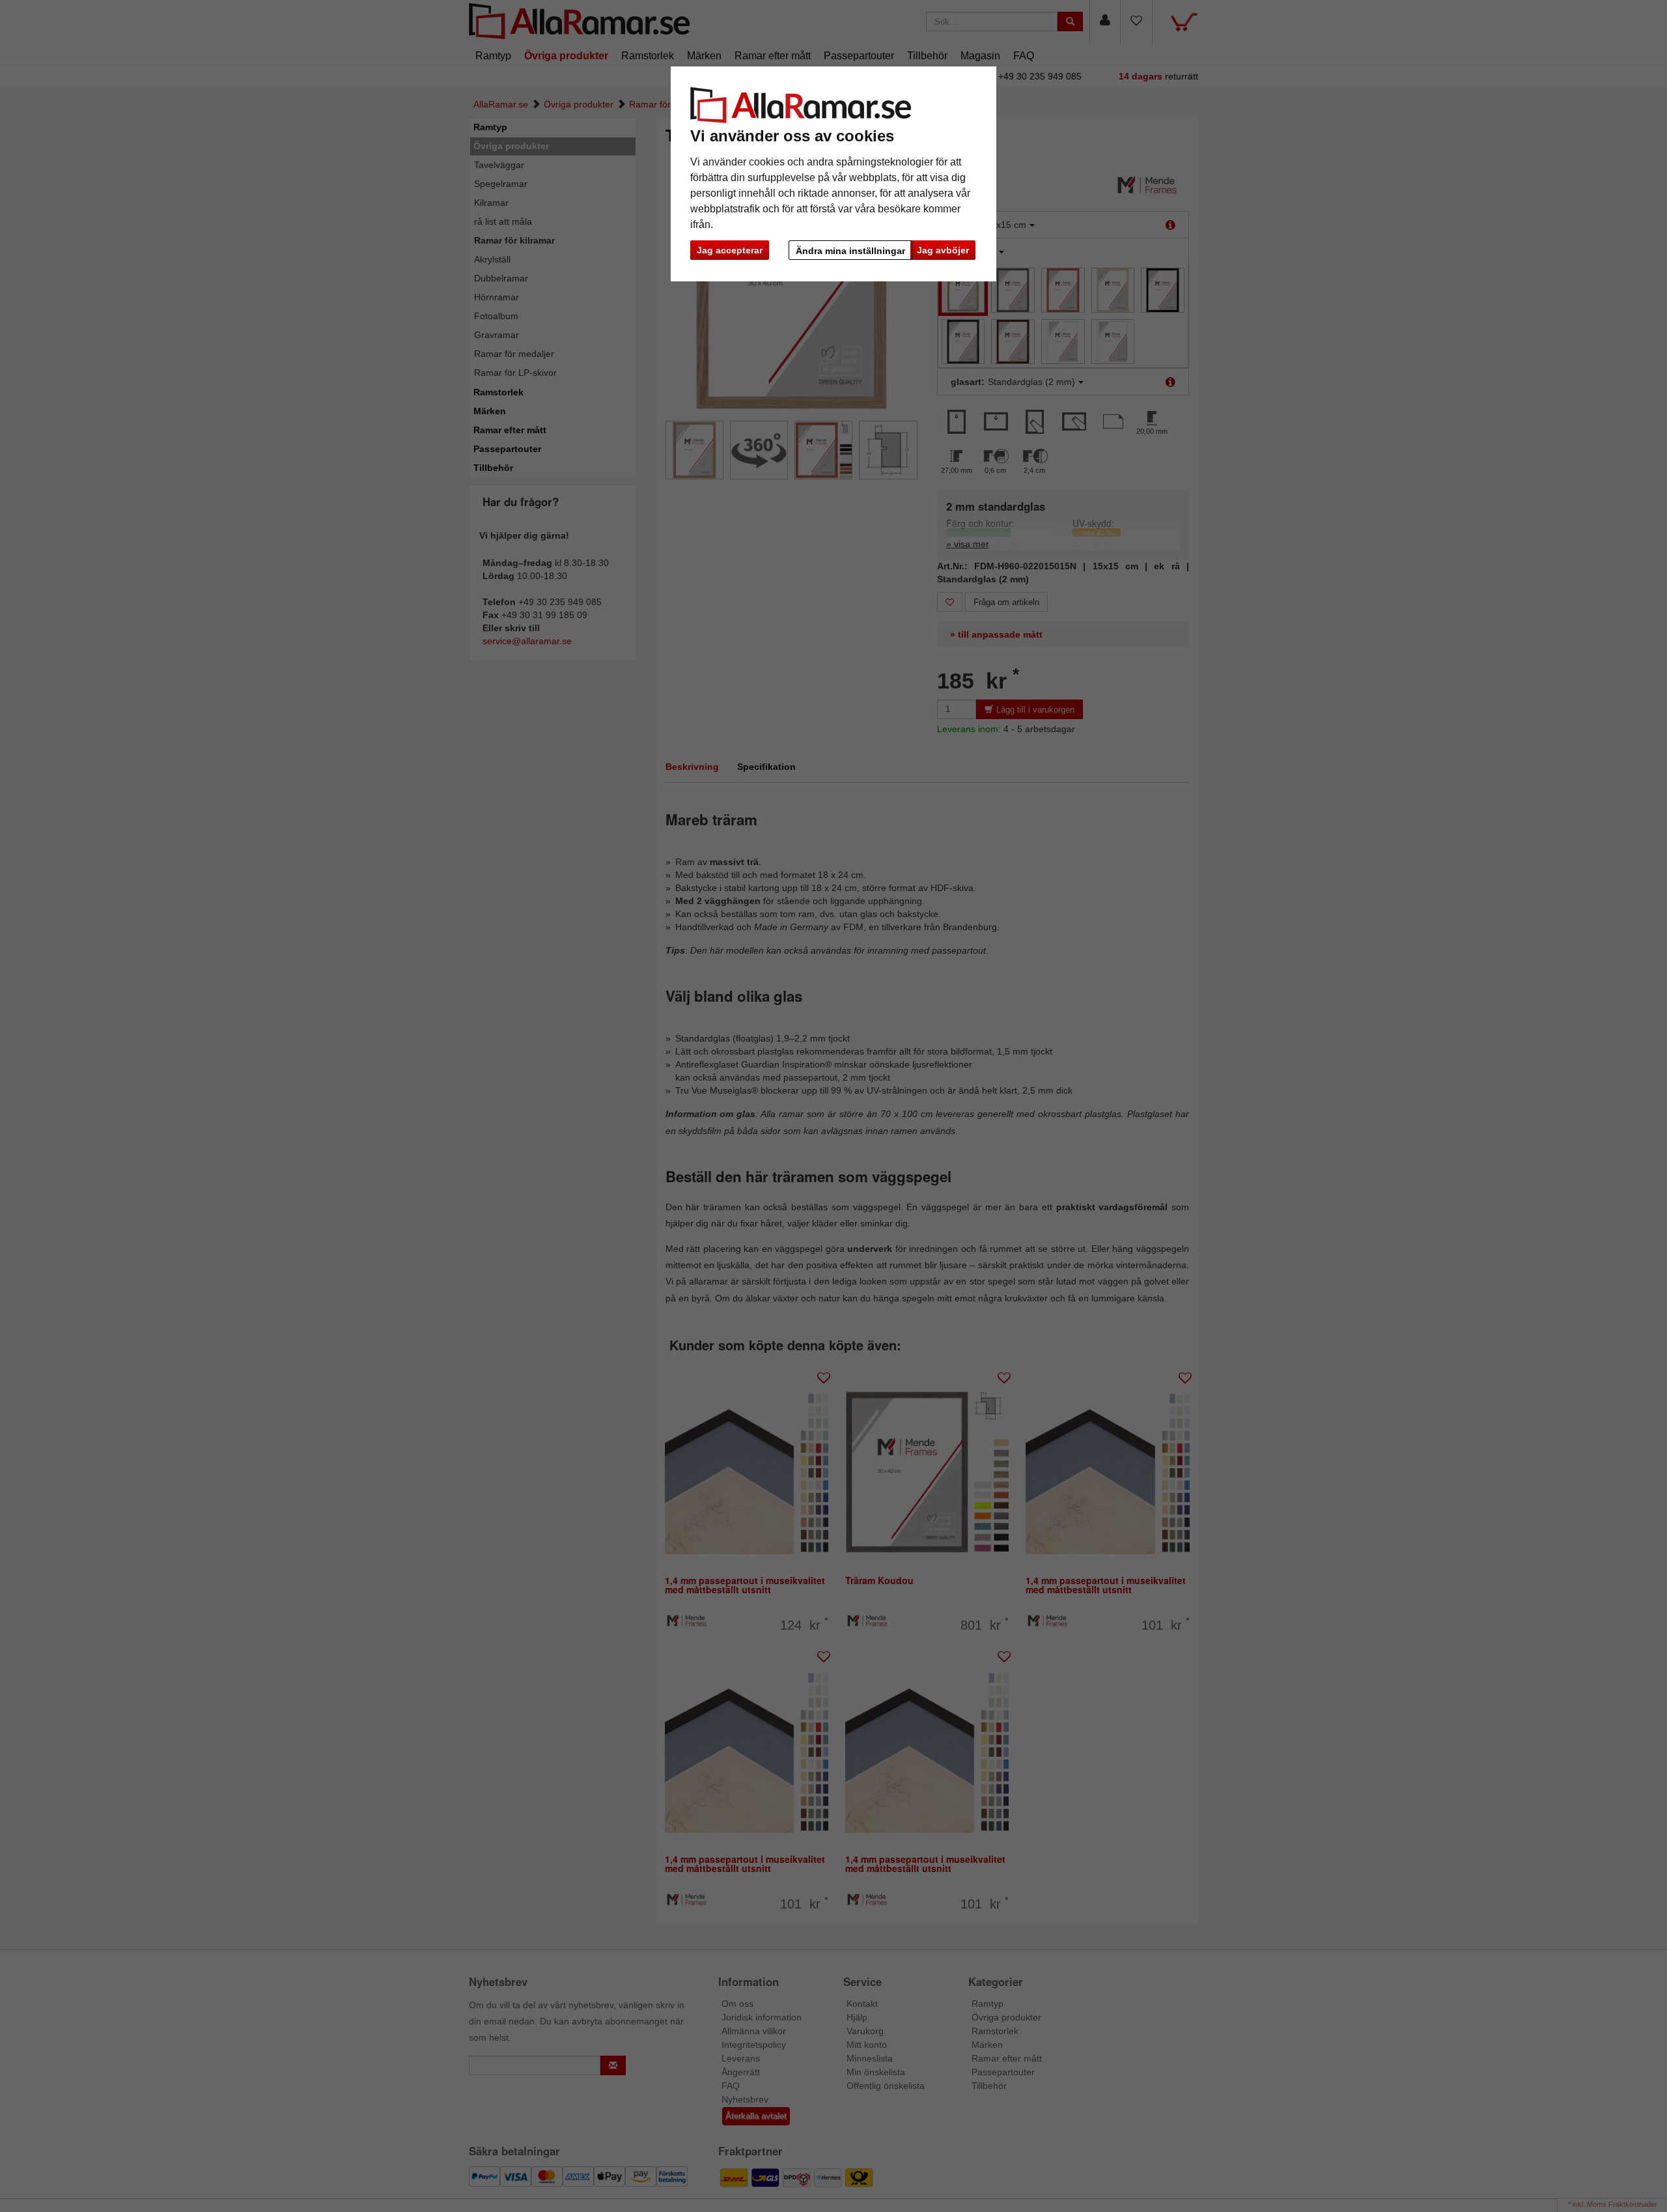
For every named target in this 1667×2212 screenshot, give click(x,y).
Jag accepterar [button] (730, 250)
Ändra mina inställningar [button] (850, 251)
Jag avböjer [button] (943, 250)
